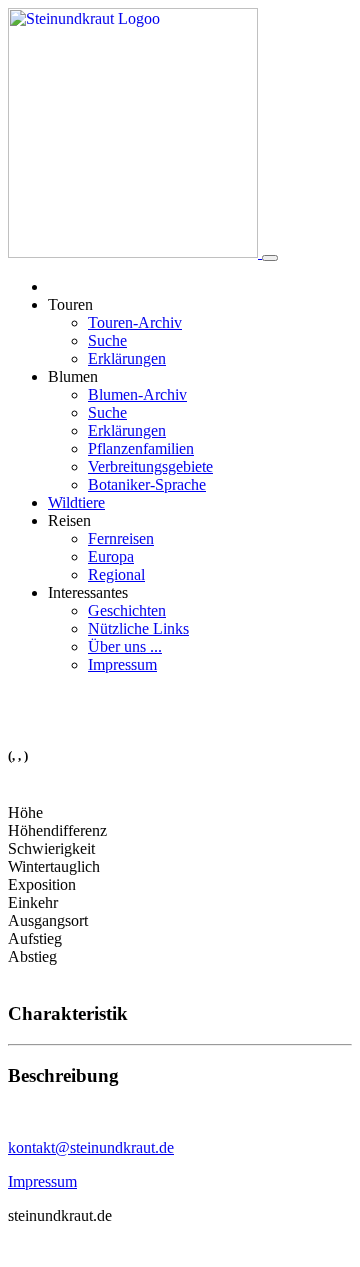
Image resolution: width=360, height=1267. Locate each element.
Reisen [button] (69, 520)
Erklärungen (127, 358)
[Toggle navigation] (270, 258)
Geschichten (127, 610)
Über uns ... (125, 646)
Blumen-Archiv (137, 394)
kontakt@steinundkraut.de (91, 1147)
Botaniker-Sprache (147, 484)
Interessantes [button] (88, 592)
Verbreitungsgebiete (150, 466)
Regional (116, 574)
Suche (107, 340)
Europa (111, 556)
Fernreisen (121, 538)
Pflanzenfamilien (141, 448)
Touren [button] (70, 304)
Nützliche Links (138, 628)
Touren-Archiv (135, 322)
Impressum (122, 664)
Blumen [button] (73, 376)
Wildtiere (76, 502)
